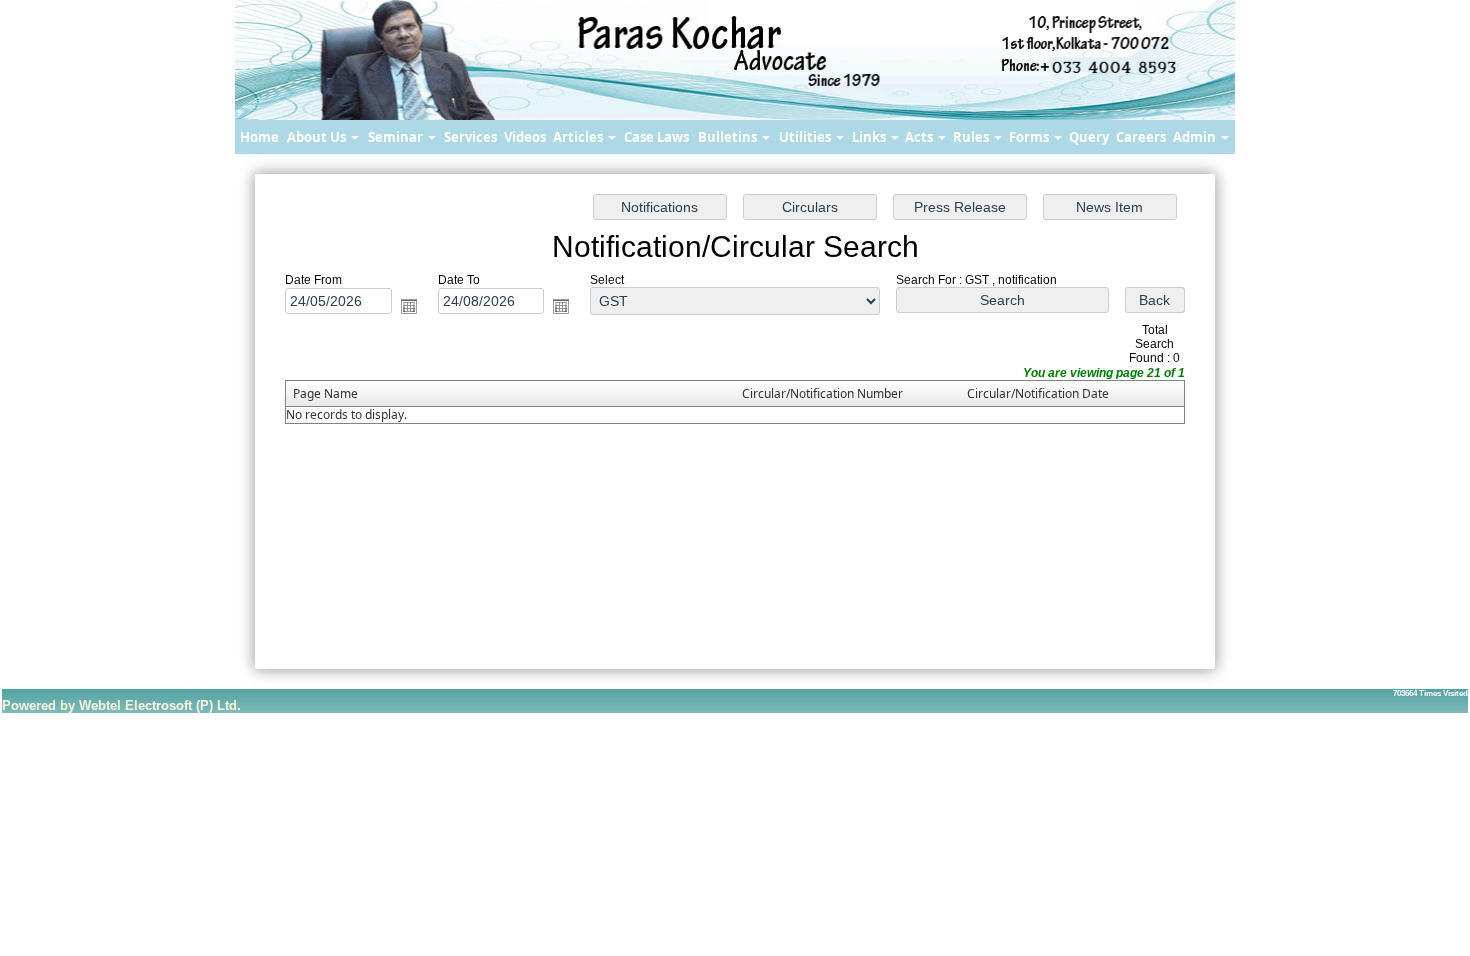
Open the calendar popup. (409, 306)
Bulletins (729, 137)
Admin (1196, 137)
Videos (525, 137)
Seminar (397, 137)
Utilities (806, 137)
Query (1089, 137)
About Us (318, 137)
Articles (579, 137)
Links (870, 137)
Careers (1141, 137)
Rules (972, 137)
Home (259, 137)
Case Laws (656, 137)
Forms (1030, 137)
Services (470, 137)
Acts (920, 137)
